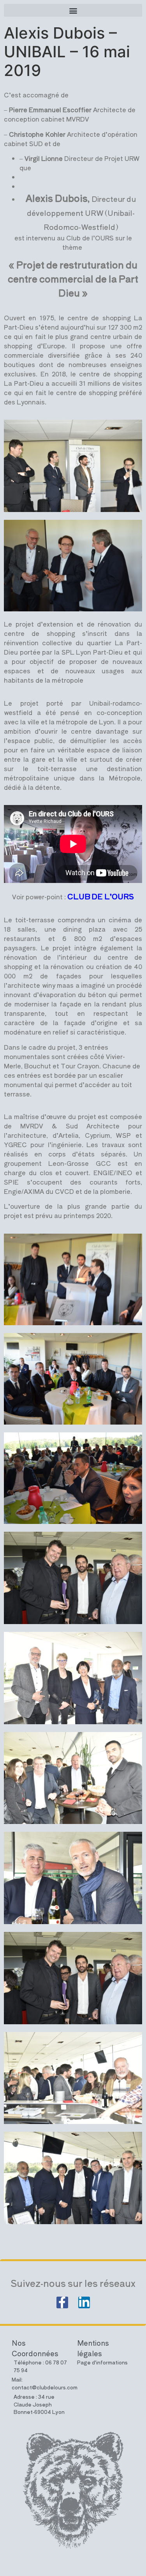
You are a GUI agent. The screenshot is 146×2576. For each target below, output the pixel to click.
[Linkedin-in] (84, 2302)
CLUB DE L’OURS (101, 896)
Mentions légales (93, 2348)
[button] (73, 10)
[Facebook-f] (62, 2302)
